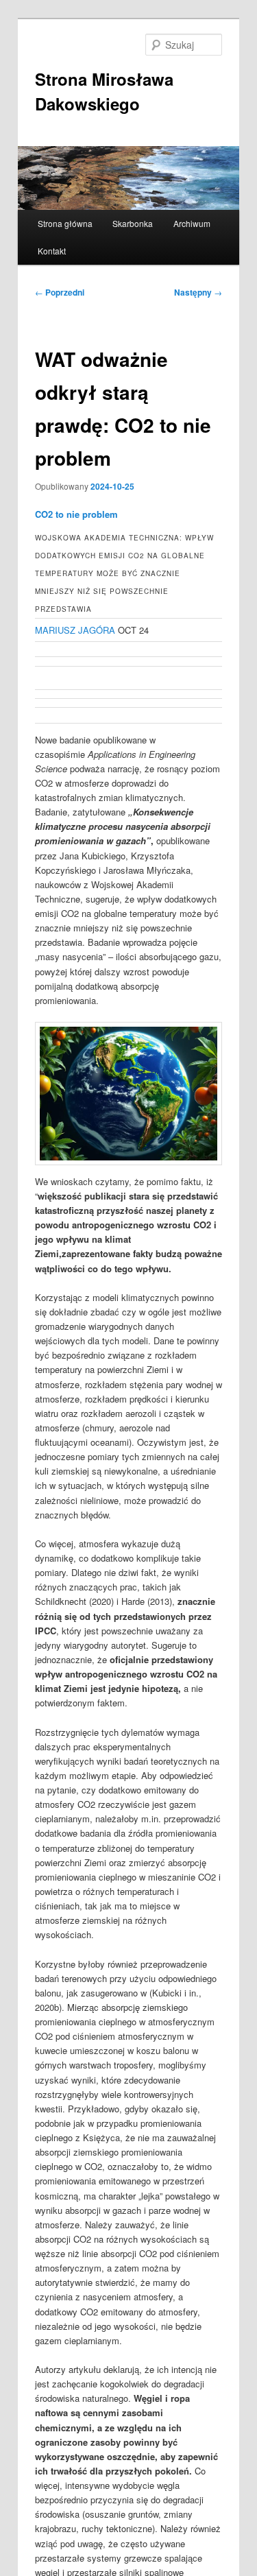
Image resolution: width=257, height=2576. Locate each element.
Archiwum (192, 223)
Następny (198, 292)
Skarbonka (133, 223)
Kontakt (52, 251)
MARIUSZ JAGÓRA (75, 630)
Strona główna (65, 223)
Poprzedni (60, 292)
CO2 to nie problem (76, 514)
